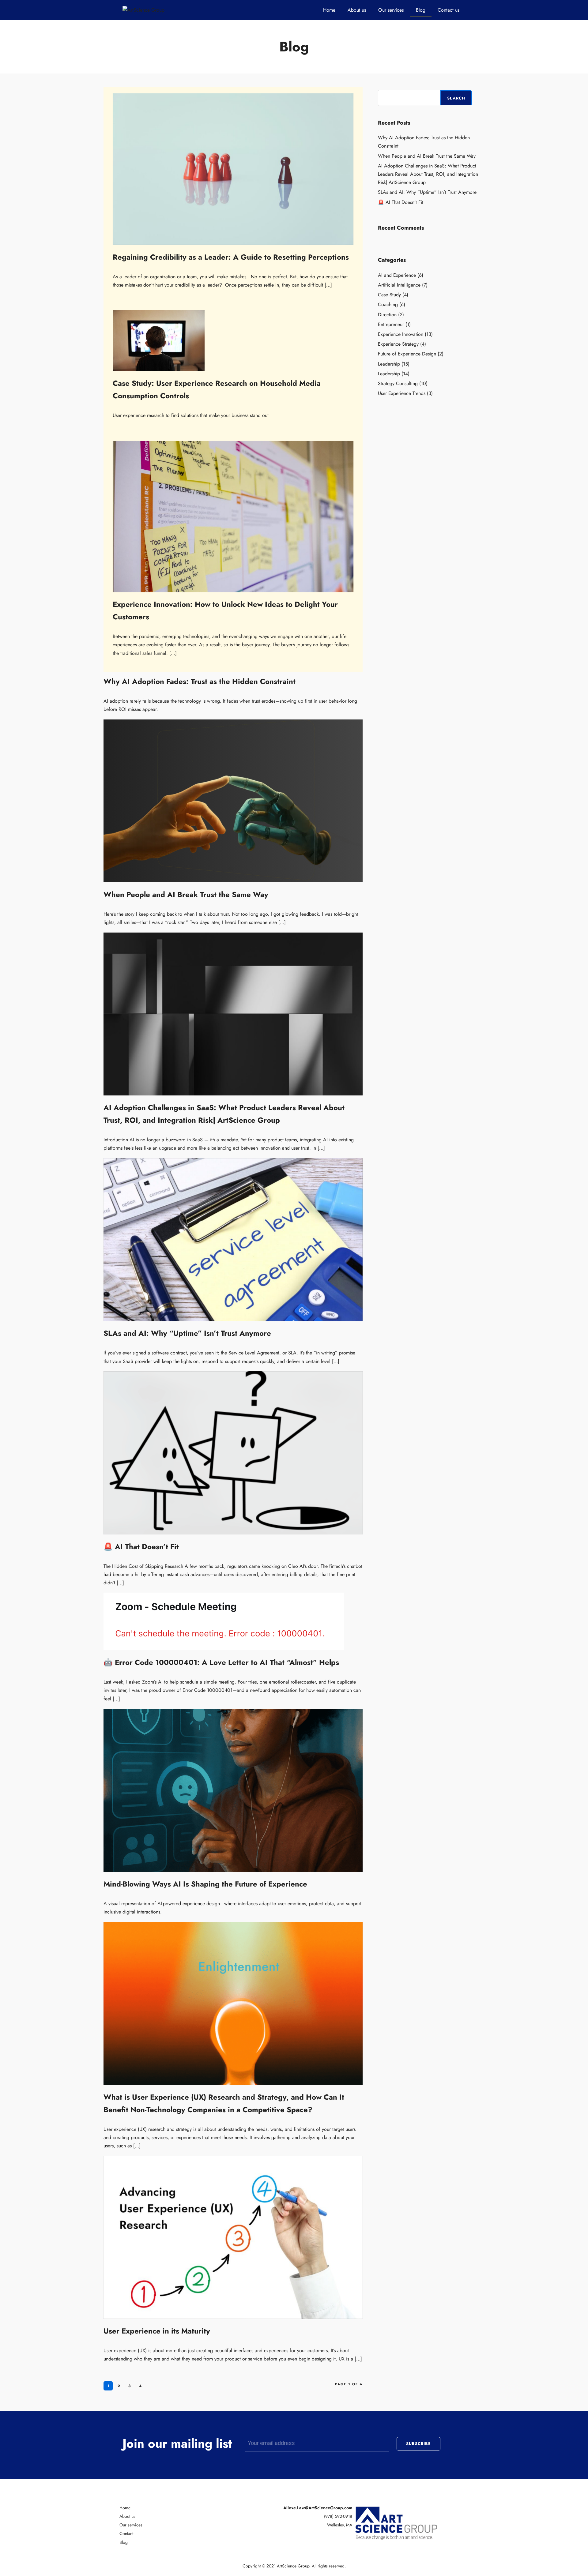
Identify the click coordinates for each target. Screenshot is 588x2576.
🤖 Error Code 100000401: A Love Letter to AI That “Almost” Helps (221, 1662)
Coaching (388, 304)
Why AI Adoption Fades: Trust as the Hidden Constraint (200, 681)
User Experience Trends (402, 393)
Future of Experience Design (407, 354)
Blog (421, 10)
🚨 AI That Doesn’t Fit (141, 1547)
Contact (126, 2533)
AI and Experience (397, 275)
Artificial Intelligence (399, 285)
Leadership (389, 364)
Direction (387, 315)
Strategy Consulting (398, 383)
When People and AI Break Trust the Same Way (186, 894)
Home (329, 10)
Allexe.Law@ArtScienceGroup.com (318, 2508)
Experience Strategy (398, 344)
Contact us (449, 10)
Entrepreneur (391, 324)
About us (357, 10)
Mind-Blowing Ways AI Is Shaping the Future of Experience (205, 1884)
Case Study (389, 295)
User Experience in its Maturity (157, 2331)
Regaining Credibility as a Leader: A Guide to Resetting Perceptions (231, 257)
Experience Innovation (401, 334)
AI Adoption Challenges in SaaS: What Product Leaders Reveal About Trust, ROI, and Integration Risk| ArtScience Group (428, 174)
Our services (391, 10)
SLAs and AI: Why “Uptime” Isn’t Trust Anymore (187, 1333)
